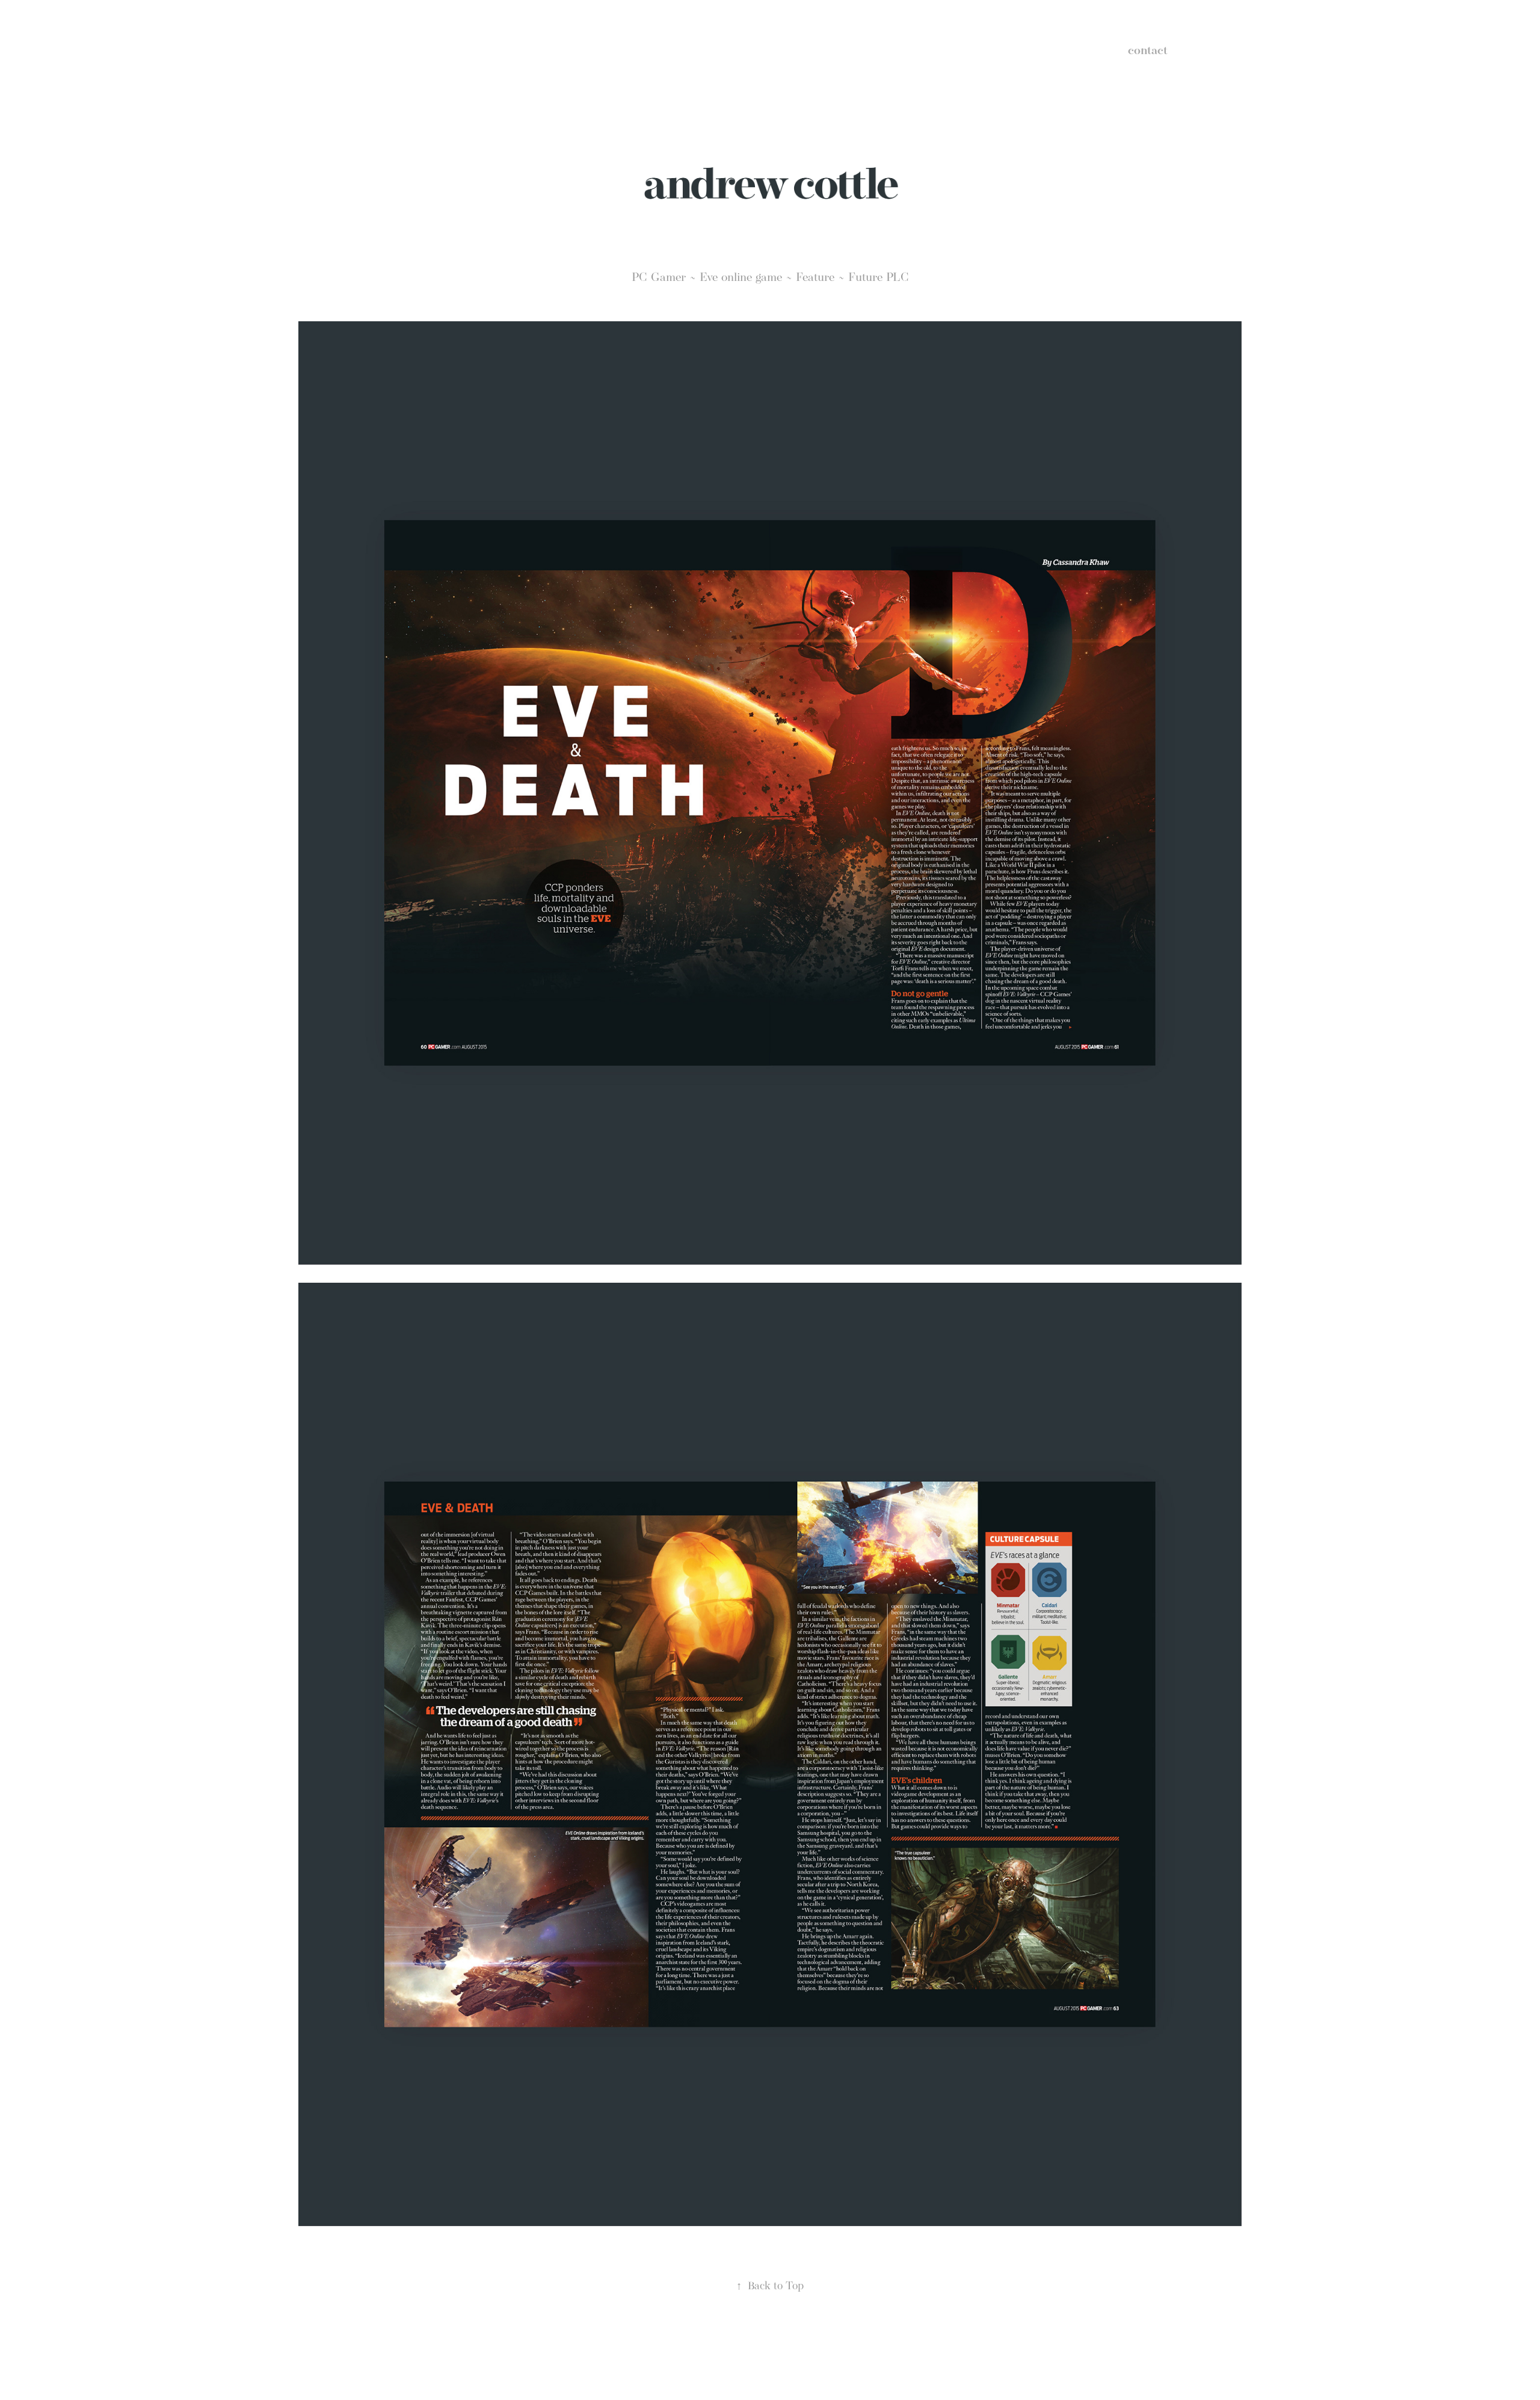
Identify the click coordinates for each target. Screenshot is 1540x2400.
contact (1148, 50)
